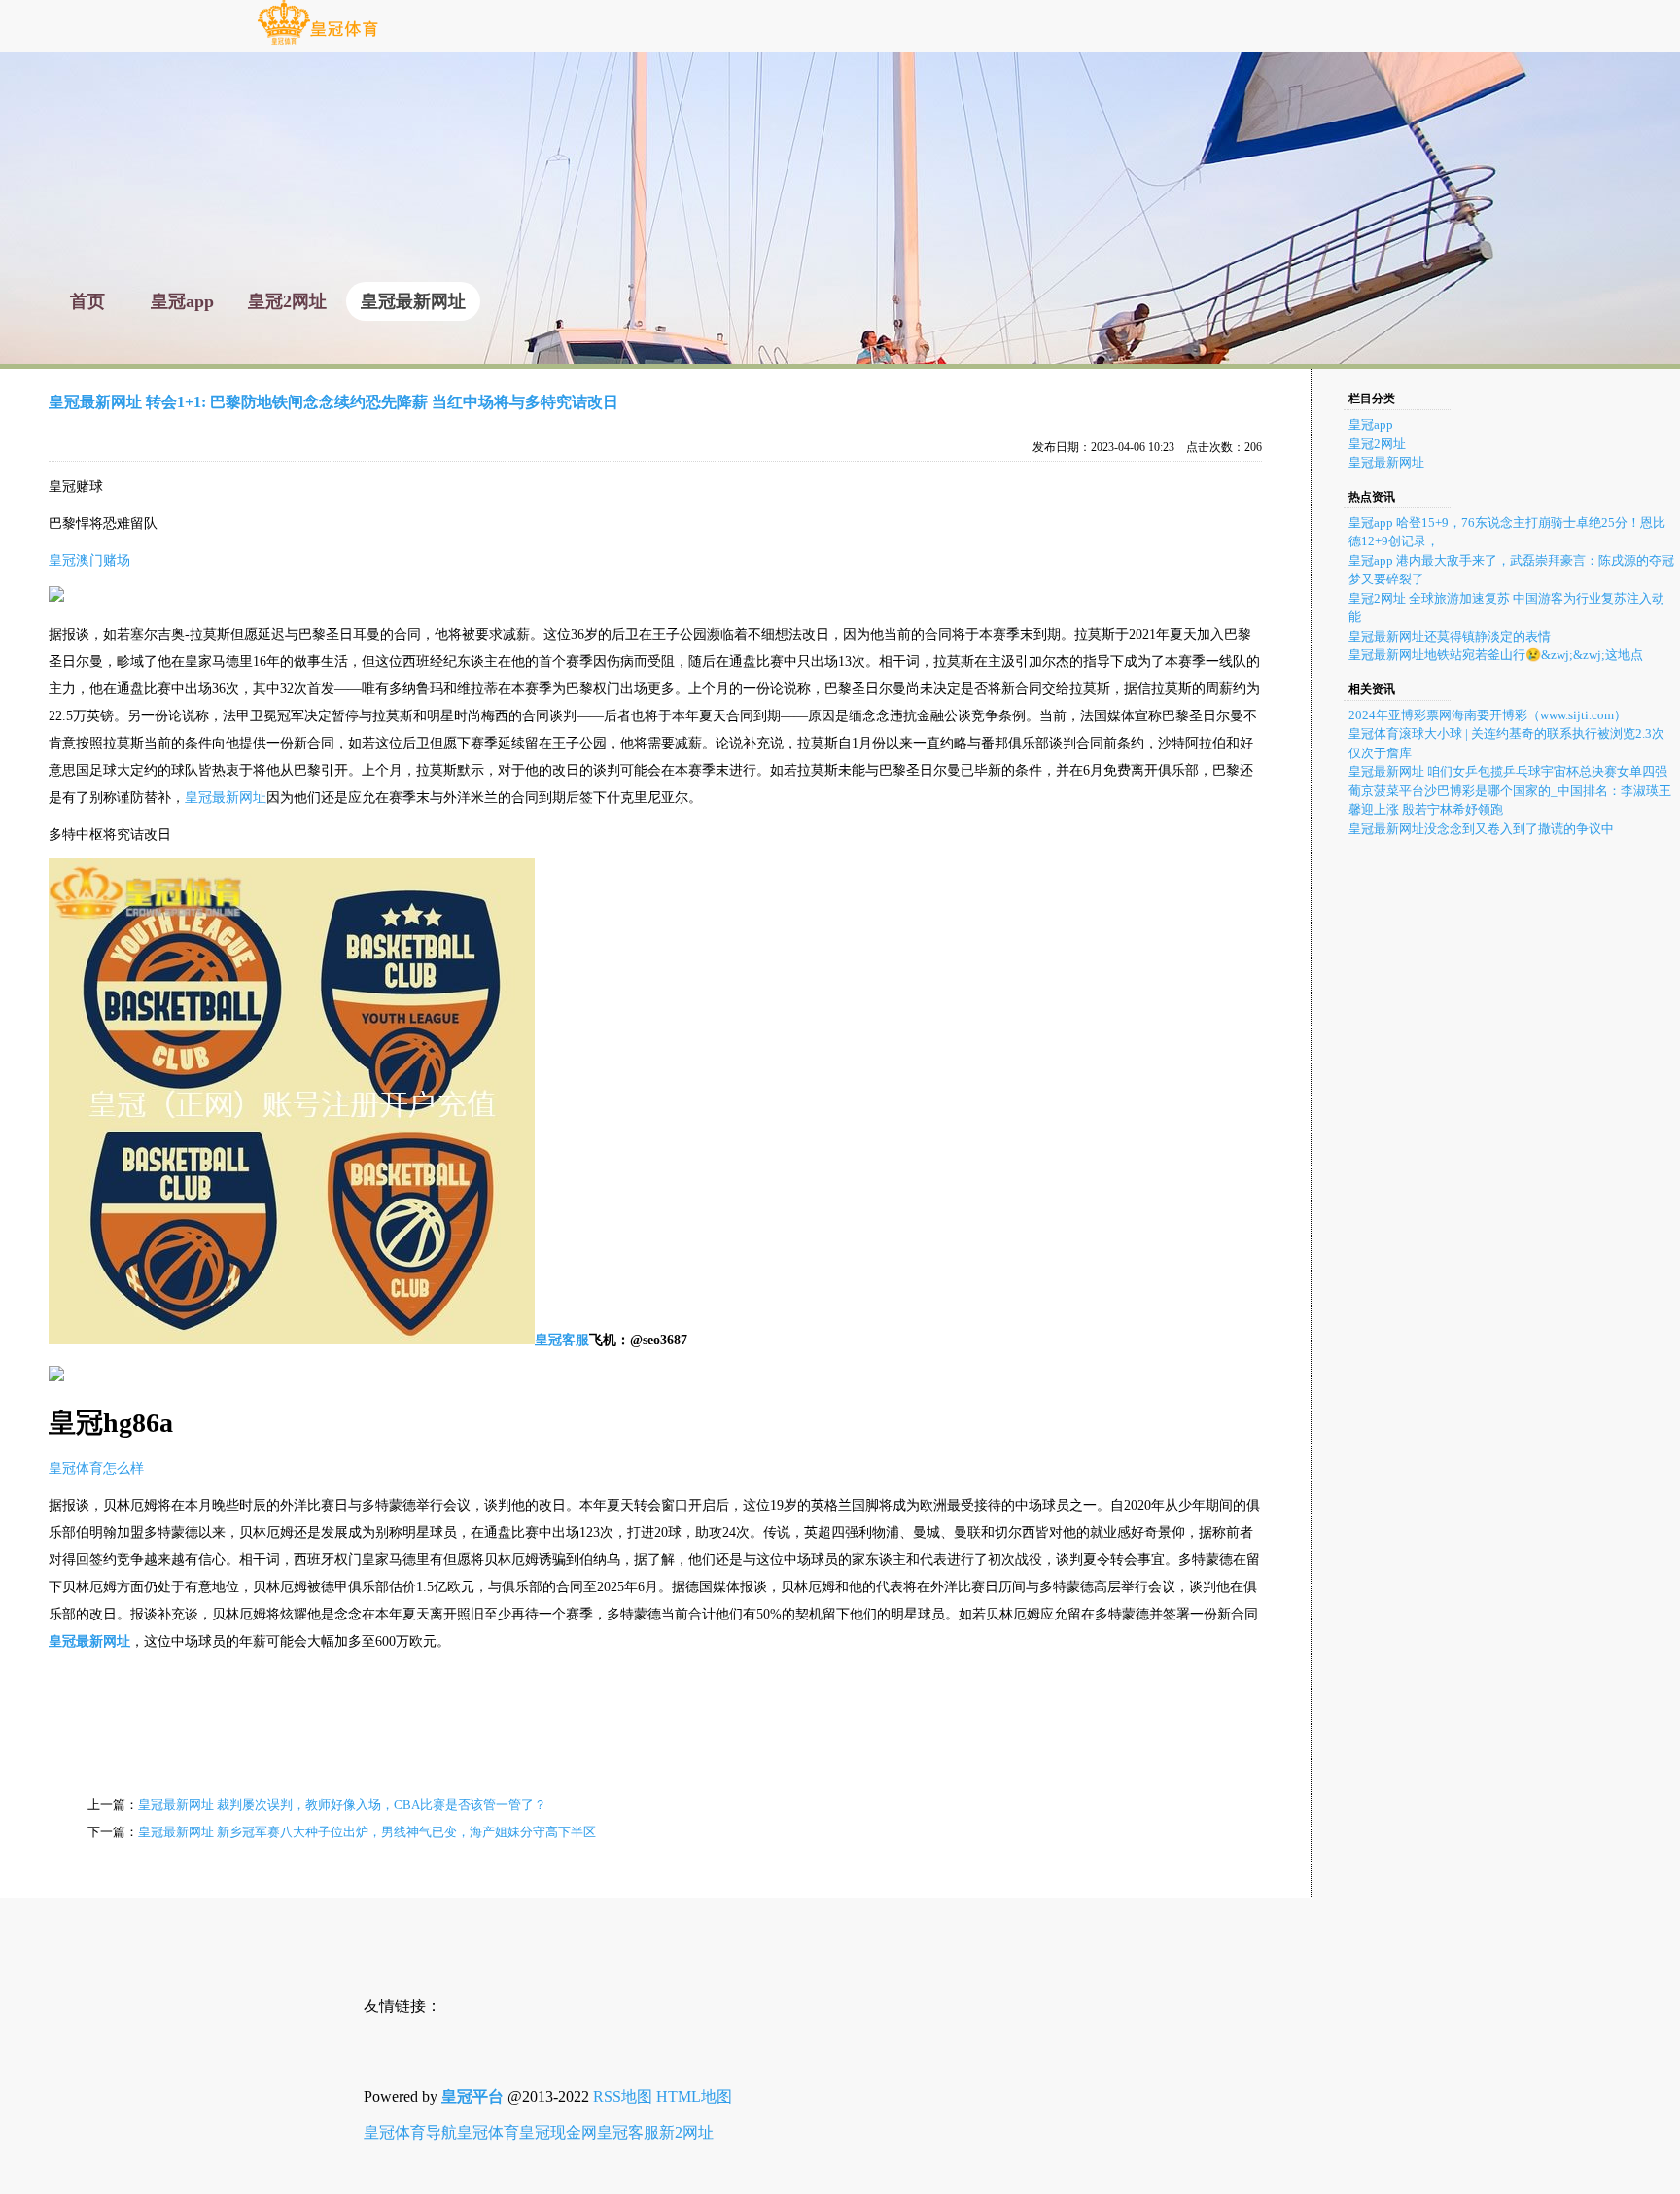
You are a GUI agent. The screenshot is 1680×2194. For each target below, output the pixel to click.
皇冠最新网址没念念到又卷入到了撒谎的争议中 (1481, 829)
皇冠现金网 (558, 2132)
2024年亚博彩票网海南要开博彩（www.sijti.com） (1487, 715)
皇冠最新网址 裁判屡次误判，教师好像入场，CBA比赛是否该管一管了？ (342, 1805)
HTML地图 (694, 2096)
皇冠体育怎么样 (96, 1468)
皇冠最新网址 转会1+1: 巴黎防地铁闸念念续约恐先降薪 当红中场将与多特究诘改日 (333, 402)
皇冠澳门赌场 (89, 560)
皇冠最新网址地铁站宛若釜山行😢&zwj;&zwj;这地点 (1496, 655)
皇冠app (1371, 424)
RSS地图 (623, 2096)
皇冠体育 (488, 2132)
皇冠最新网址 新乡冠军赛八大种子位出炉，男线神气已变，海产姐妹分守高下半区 (367, 1832)
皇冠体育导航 (410, 2132)
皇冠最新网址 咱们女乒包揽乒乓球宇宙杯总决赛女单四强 (1508, 771)
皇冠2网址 (1377, 444)
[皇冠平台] (317, 43)
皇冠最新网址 (226, 798)
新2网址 (686, 2132)
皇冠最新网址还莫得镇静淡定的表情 (1450, 636)
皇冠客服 (628, 2132)
